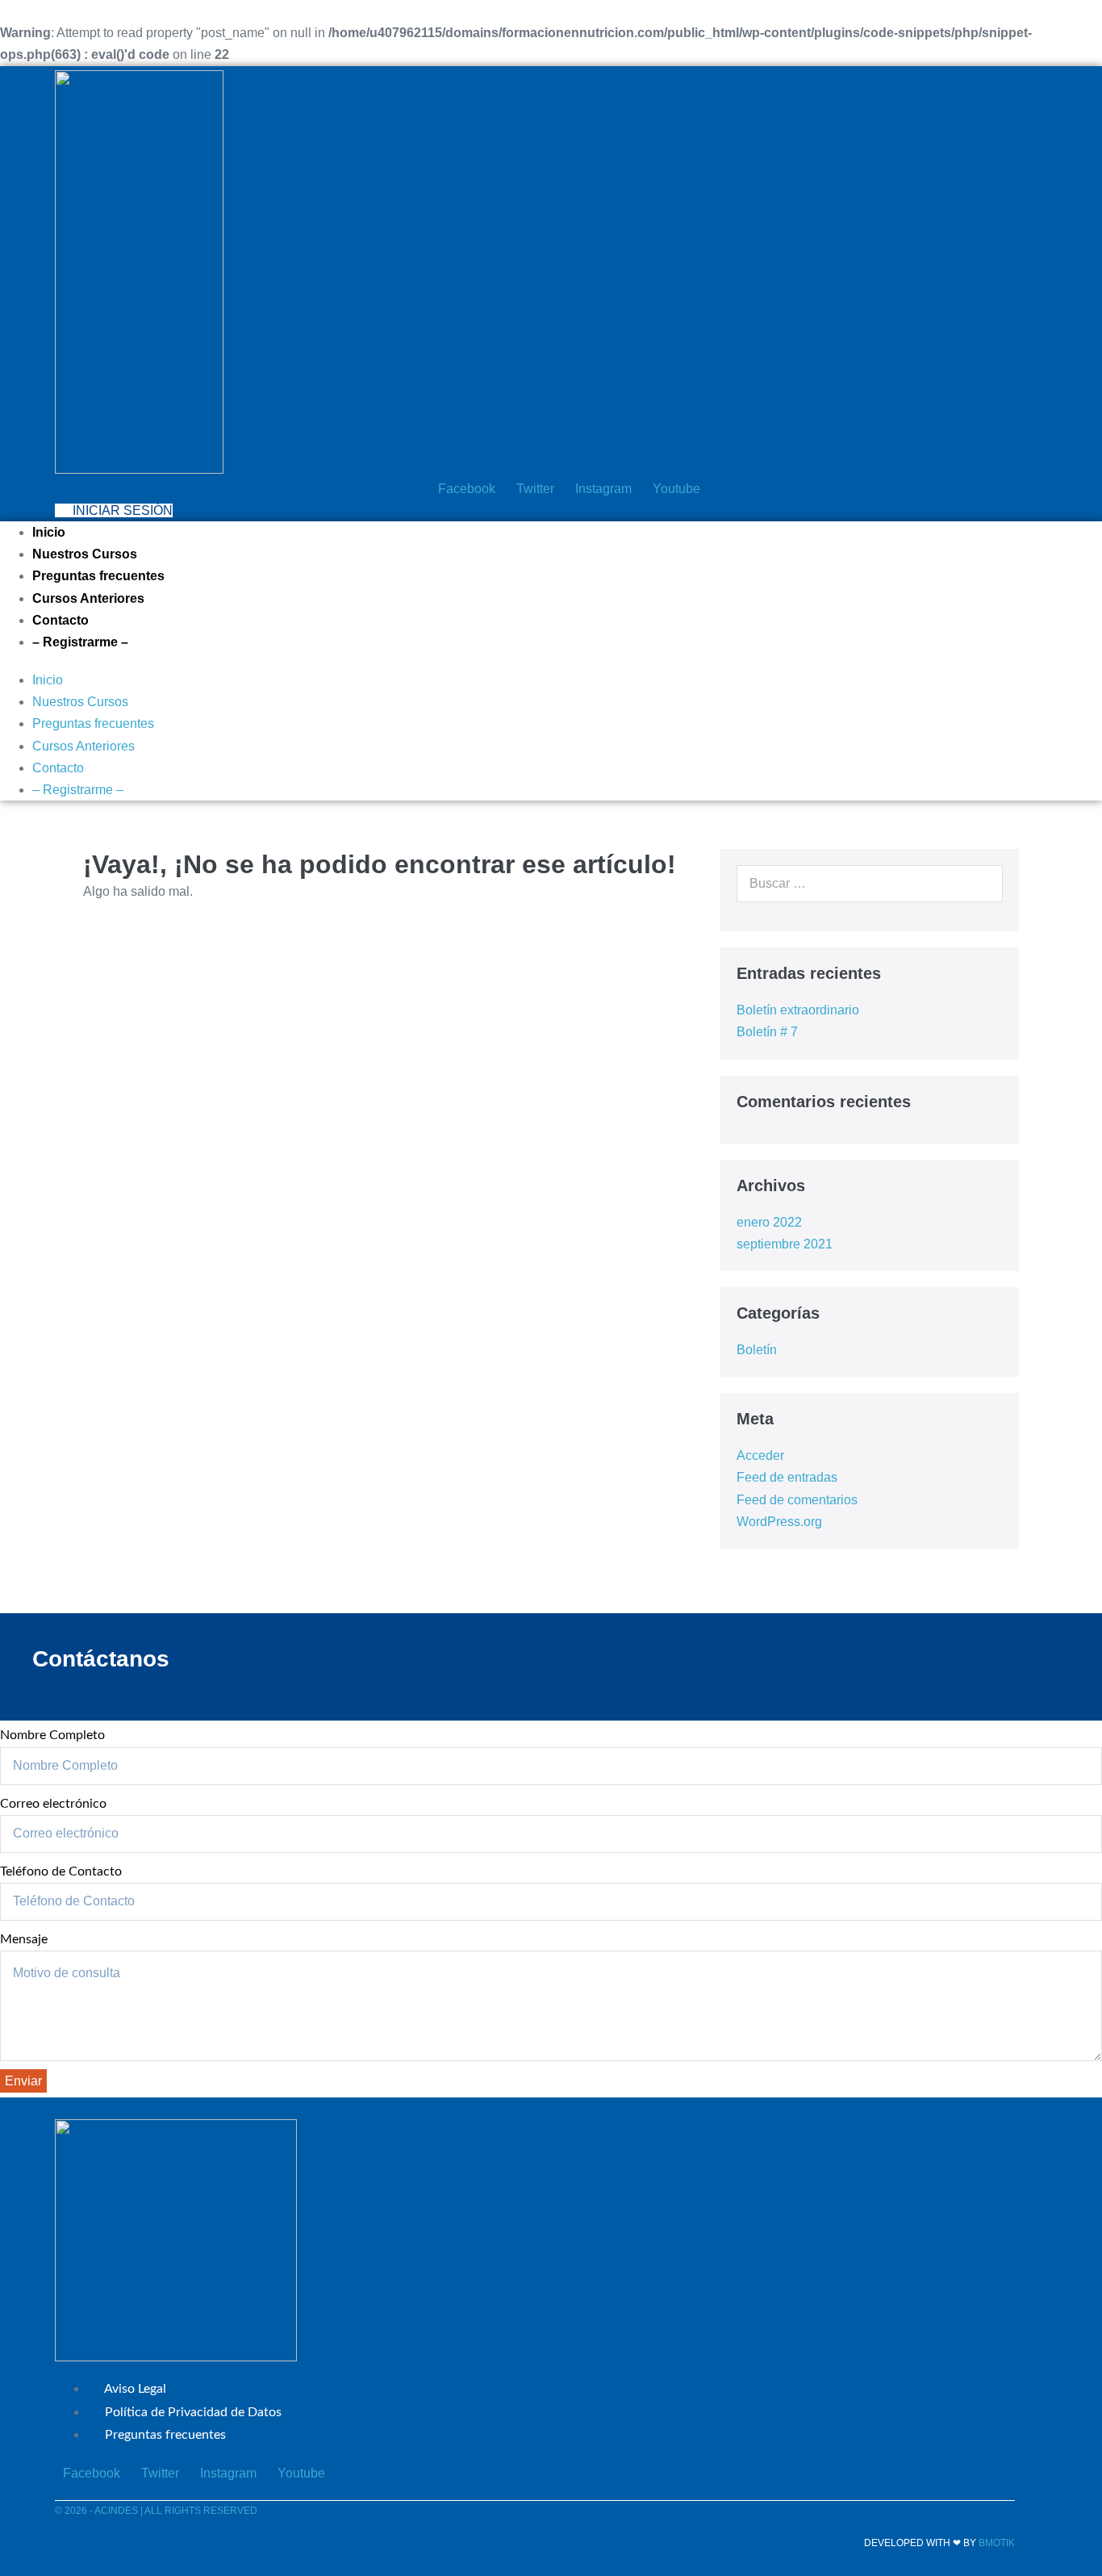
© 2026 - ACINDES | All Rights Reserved (156, 2511)
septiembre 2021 (785, 1244)
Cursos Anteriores (88, 598)
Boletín (757, 1350)
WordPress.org (779, 1522)
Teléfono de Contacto (61, 1871)
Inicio (49, 532)
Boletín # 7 (767, 1032)
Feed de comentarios (797, 1500)
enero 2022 (769, 1222)
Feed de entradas (787, 1477)
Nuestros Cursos (85, 554)
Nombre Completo (52, 1735)
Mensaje (24, 1939)
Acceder (760, 1455)
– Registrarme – (80, 642)
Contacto (61, 620)
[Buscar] (982, 884)
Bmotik (997, 2543)
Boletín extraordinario (798, 1010)
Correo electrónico (53, 1804)
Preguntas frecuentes (98, 576)
